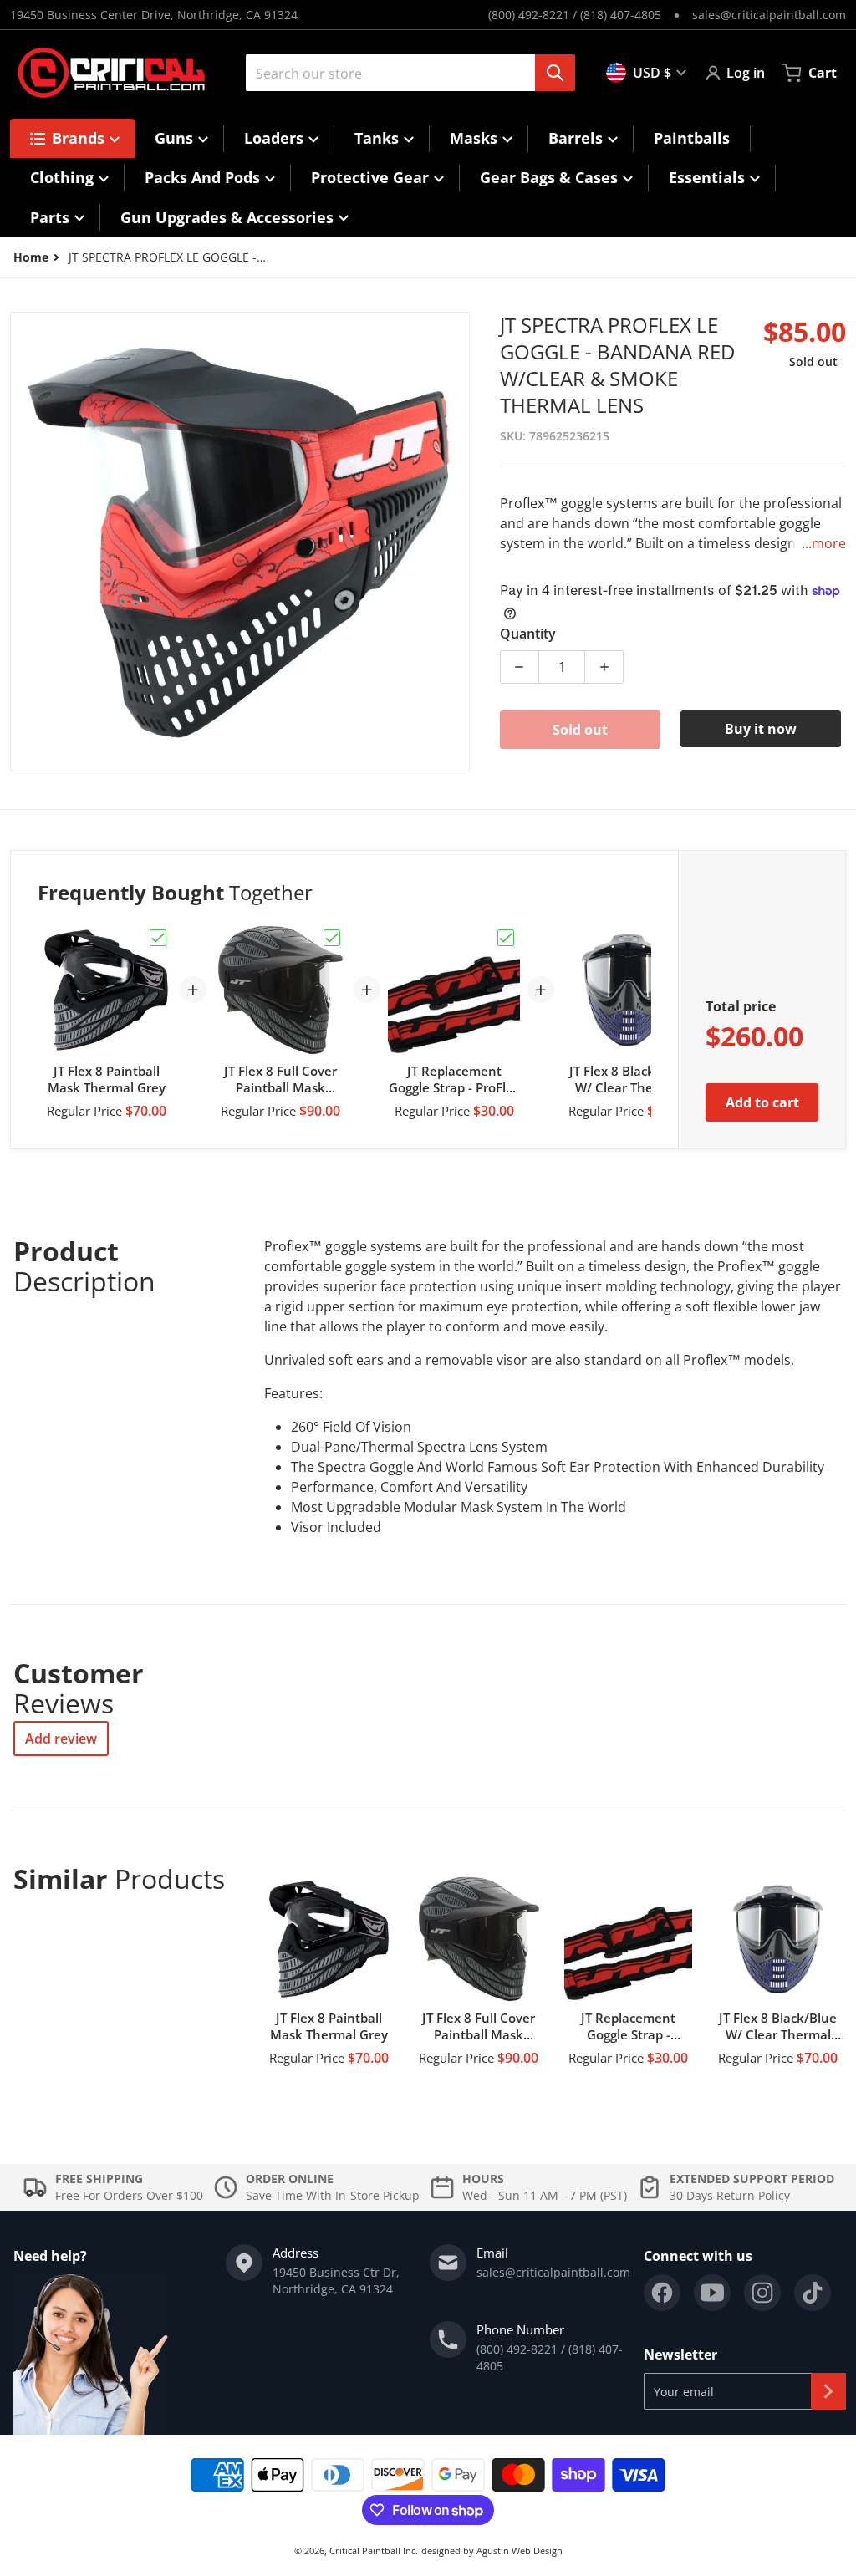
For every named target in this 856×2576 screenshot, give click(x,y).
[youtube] (712, 2293)
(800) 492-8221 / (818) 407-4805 (575, 15)
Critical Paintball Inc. (374, 2551)
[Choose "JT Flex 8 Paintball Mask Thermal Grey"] (158, 938)
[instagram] (762, 2293)
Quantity (528, 634)
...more (824, 543)
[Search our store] (555, 73)
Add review (61, 1739)
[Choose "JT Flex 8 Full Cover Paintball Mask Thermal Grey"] (332, 938)
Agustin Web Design (520, 2551)
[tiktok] (813, 2293)
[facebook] (662, 2293)
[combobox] (404, 73)
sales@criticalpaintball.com (769, 15)
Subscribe (828, 2391)
